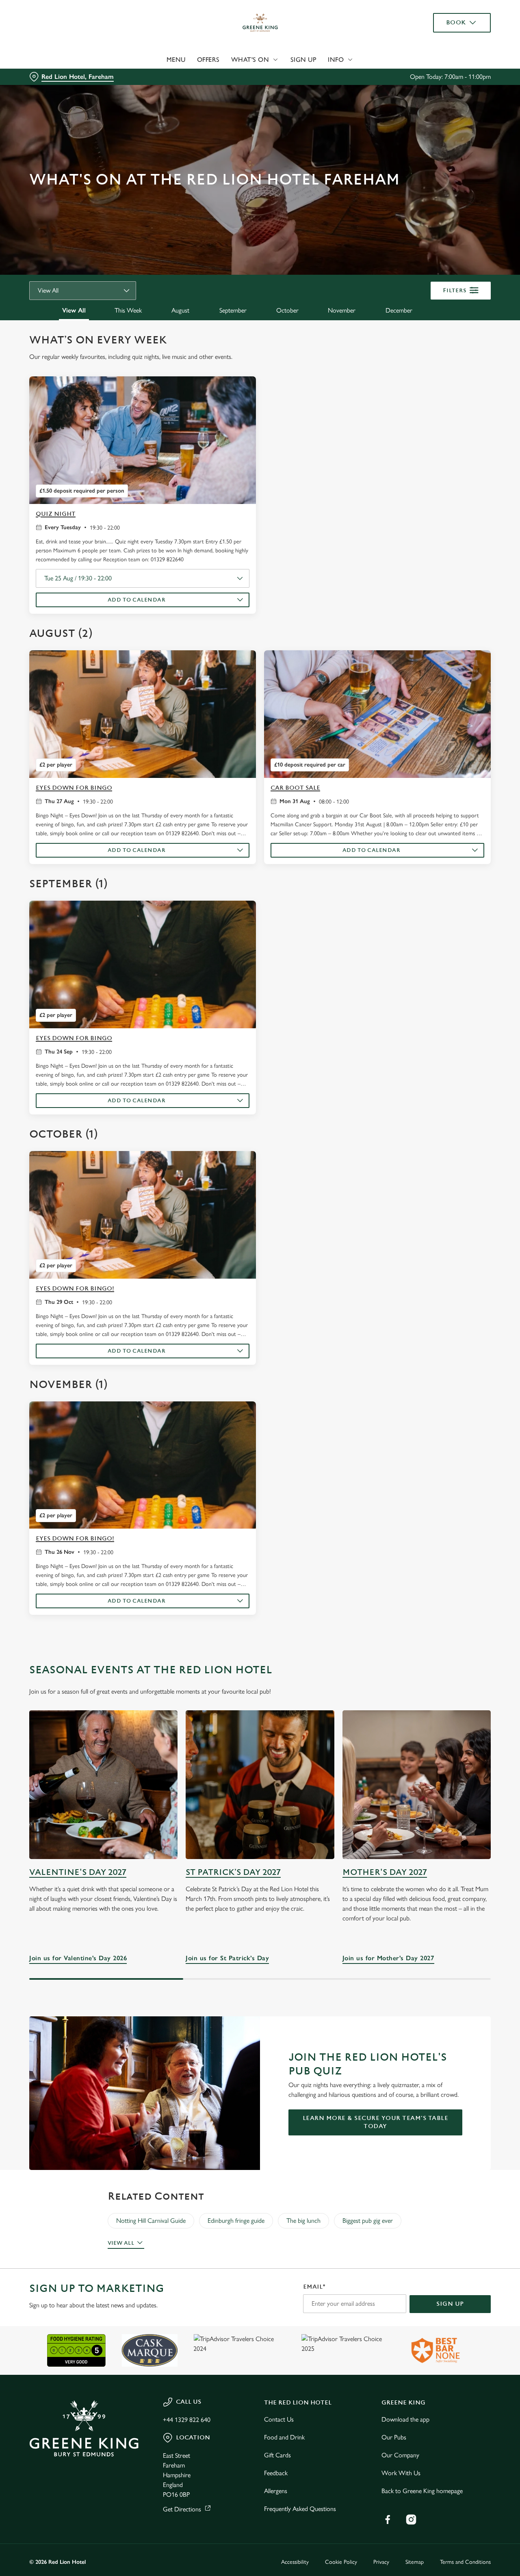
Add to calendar (137, 600)
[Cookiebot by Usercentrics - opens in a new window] (53, 92)
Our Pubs (394, 2437)
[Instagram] (411, 2520)
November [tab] (342, 310)
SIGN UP (450, 2304)
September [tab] (233, 310)
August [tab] (180, 310)
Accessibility (295, 2562)
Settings (417, 92)
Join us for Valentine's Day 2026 (103, 1784)
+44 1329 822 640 (187, 2420)
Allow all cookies (452, 21)
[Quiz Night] (143, 440)
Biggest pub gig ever (368, 2221)
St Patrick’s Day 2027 (233, 1872)
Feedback (276, 2473)
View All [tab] (74, 310)
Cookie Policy (341, 2562)
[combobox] (83, 291)
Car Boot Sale (295, 788)
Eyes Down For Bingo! (75, 1289)
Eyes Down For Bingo (74, 788)
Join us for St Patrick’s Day (260, 1784)
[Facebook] (388, 2520)
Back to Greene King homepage (422, 2491)
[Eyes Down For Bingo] (143, 714)
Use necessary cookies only (452, 48)
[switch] (233, 91)
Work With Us (401, 2473)
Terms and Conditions (465, 2562)
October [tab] (287, 310)
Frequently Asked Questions (300, 2509)
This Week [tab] (128, 310)
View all (121, 2243)
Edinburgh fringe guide (236, 2221)
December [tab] (399, 310)
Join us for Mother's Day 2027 (417, 1784)
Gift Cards (277, 2455)
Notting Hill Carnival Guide (151, 2221)
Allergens (276, 2491)
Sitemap (415, 2562)
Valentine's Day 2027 (78, 1872)
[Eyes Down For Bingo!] (143, 1215)
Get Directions (182, 2509)
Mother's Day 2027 (385, 1872)
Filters (455, 290)
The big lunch (303, 2221)
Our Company (400, 2455)
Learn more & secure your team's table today (376, 2122)
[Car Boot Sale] (377, 714)
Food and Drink (284, 2437)
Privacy (381, 2562)
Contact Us (279, 2419)
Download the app (405, 2419)
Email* (314, 2287)
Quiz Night (56, 514)
